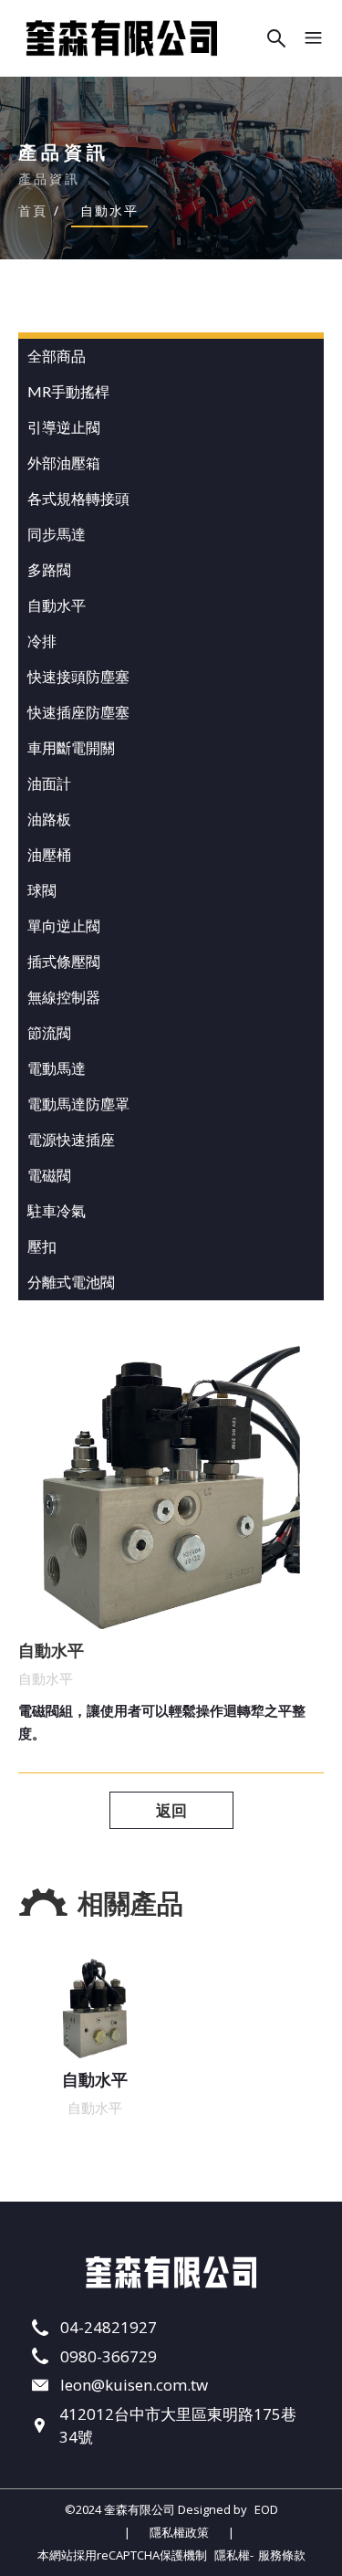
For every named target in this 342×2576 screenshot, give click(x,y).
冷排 (42, 641)
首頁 (33, 210)
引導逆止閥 (64, 427)
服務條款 (282, 2555)
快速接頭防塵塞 (78, 676)
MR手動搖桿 (68, 391)
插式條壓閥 (64, 961)
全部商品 (57, 356)
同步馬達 (57, 534)
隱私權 (232, 2555)
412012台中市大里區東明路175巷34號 (178, 2426)
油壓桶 (49, 854)
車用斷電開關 (71, 747)
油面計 (49, 783)
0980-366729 (109, 2356)
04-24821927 (109, 2327)
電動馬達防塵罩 (78, 1104)
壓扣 (42, 1246)
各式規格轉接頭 (78, 498)
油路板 (49, 819)
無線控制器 (64, 997)
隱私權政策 (179, 2532)
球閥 (42, 890)
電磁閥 (49, 1175)
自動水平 (57, 605)
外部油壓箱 (64, 463)
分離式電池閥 (71, 1282)
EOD (266, 2509)
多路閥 (49, 569)
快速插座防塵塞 (78, 712)
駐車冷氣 (57, 1210)
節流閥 (49, 1032)
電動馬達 (57, 1068)
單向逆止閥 (64, 925)
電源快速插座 (71, 1139)
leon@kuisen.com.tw (134, 2385)
